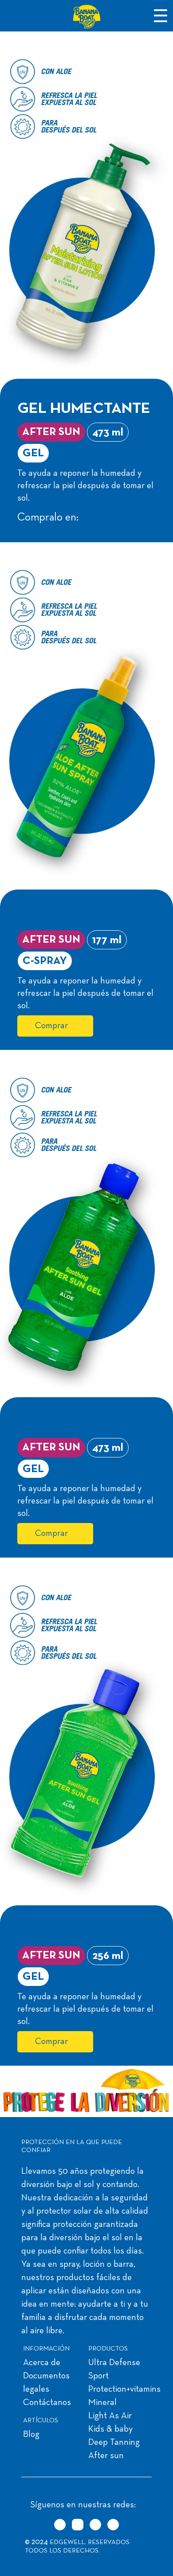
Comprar (51, 1026)
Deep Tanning (114, 2443)
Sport (98, 2376)
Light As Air (110, 2416)
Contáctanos (47, 2403)
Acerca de (42, 2363)
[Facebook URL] (95, 2525)
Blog (31, 2435)
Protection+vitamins (124, 2390)
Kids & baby (110, 2429)
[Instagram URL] (78, 2525)
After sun (106, 2456)
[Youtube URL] (113, 2525)
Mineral (102, 2403)
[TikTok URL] (60, 2525)
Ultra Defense (114, 2363)
